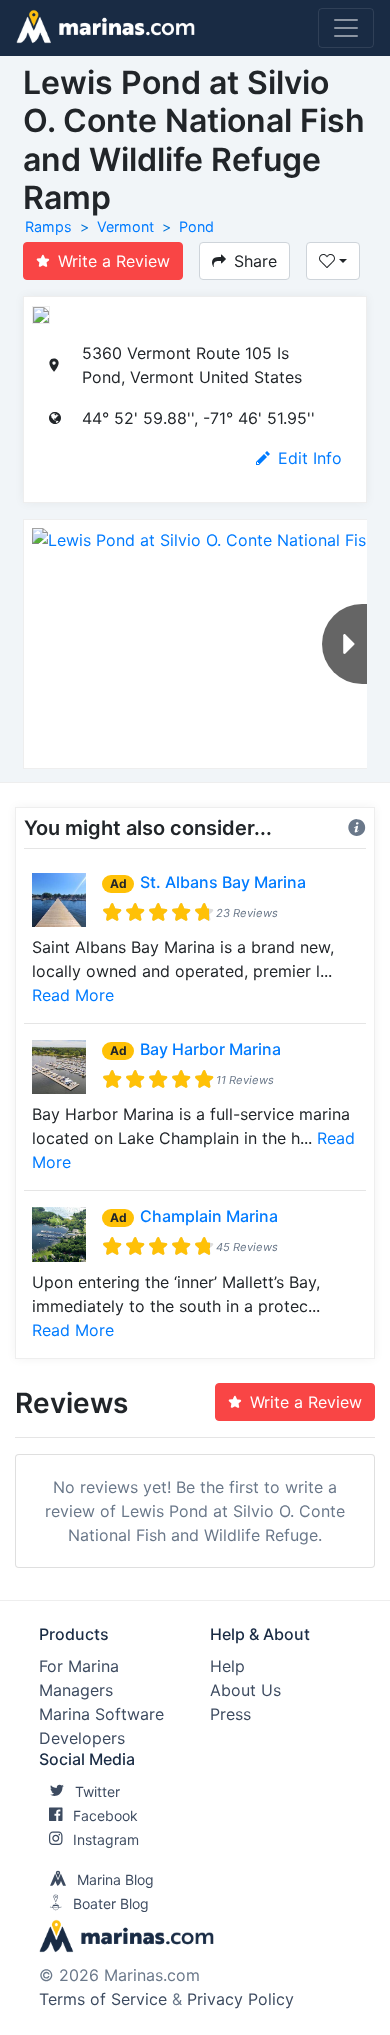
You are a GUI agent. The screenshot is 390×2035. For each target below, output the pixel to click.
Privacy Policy (240, 1999)
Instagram (106, 1839)
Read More (73, 995)
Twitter (97, 1791)
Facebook (105, 1815)
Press (230, 1714)
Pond (196, 226)
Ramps (48, 226)
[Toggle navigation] (346, 28)
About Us (245, 1690)
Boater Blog (111, 1903)
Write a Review (114, 261)
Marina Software (101, 1714)
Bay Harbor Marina (210, 1049)
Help (227, 1666)
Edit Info (310, 458)
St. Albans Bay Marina (223, 882)
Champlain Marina (209, 1216)
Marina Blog (115, 1879)
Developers (82, 1738)
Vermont (125, 226)
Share (255, 261)
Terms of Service (103, 1999)
